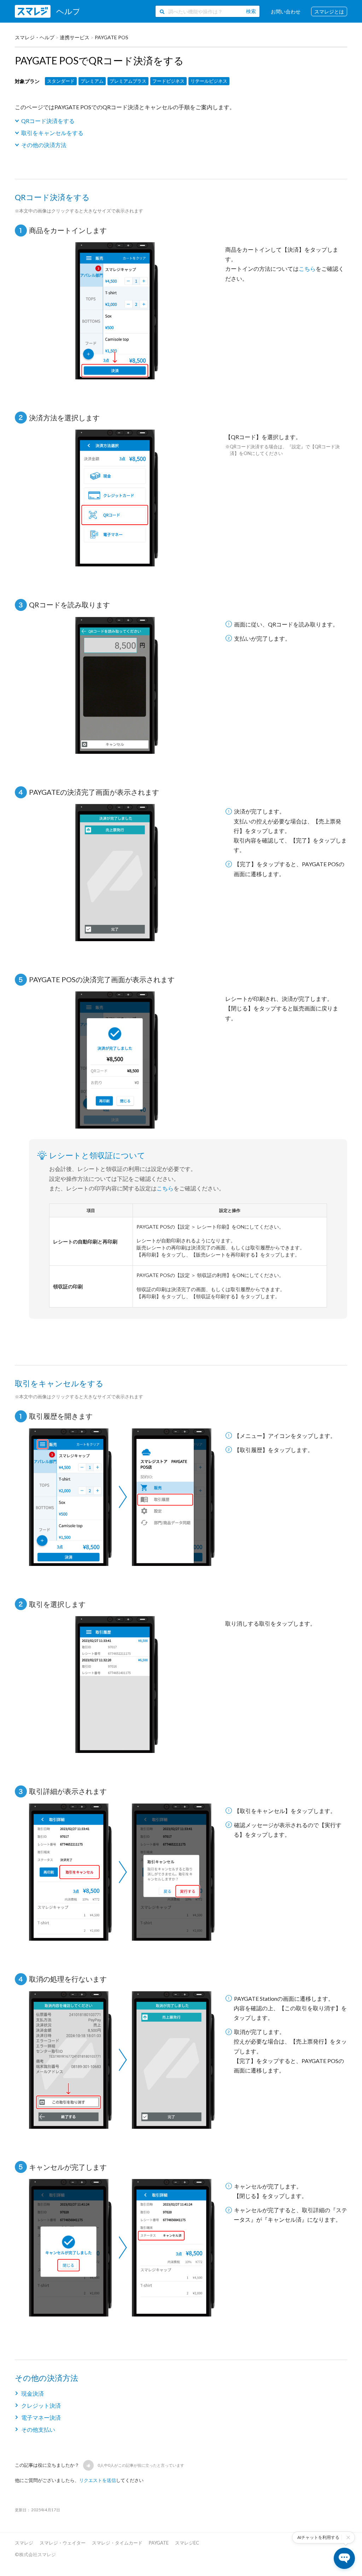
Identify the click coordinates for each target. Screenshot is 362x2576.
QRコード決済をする (48, 121)
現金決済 (33, 2393)
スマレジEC (187, 2543)
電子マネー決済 (41, 2417)
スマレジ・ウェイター (63, 2543)
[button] (88, 2465)
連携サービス (75, 37)
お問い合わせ (286, 11)
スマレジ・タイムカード (117, 2543)
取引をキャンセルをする (52, 133)
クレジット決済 (41, 2405)
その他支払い (38, 2429)
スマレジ (24, 2543)
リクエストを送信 (98, 2480)
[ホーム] (47, 11)
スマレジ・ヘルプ (35, 37)
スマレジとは (329, 11)
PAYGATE (159, 2543)
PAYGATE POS (112, 37)
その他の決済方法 (44, 145)
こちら (307, 269)
